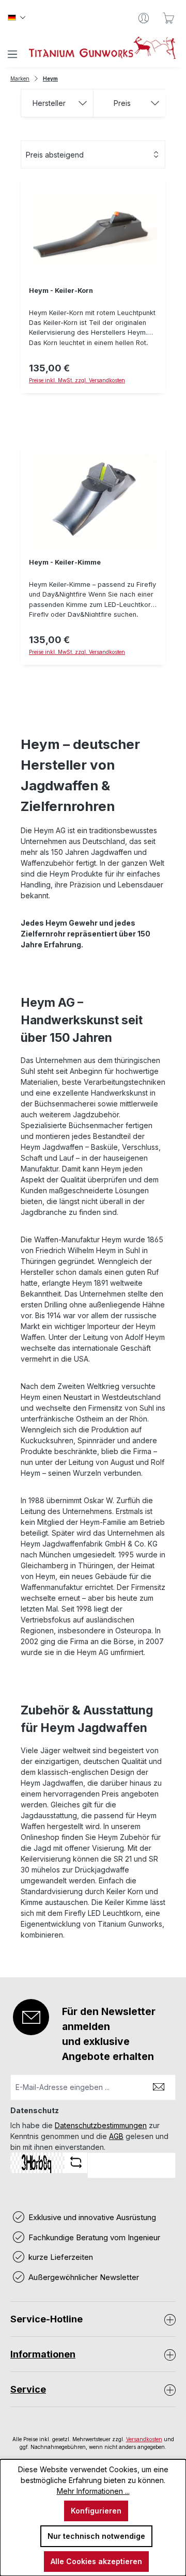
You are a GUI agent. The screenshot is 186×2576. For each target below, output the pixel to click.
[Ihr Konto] (144, 18)
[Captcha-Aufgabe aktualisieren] (76, 2162)
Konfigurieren (96, 2511)
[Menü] (12, 54)
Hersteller (49, 103)
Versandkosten (144, 2439)
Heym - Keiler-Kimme (65, 562)
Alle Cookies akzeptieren (96, 2561)
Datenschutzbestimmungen (101, 2125)
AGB (116, 2136)
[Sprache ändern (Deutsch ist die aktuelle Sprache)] (17, 18)
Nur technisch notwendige (96, 2536)
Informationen (43, 2354)
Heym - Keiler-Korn (61, 291)
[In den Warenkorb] (93, 399)
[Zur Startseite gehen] (102, 48)
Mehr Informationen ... (93, 2491)
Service (28, 2389)
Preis (122, 103)
